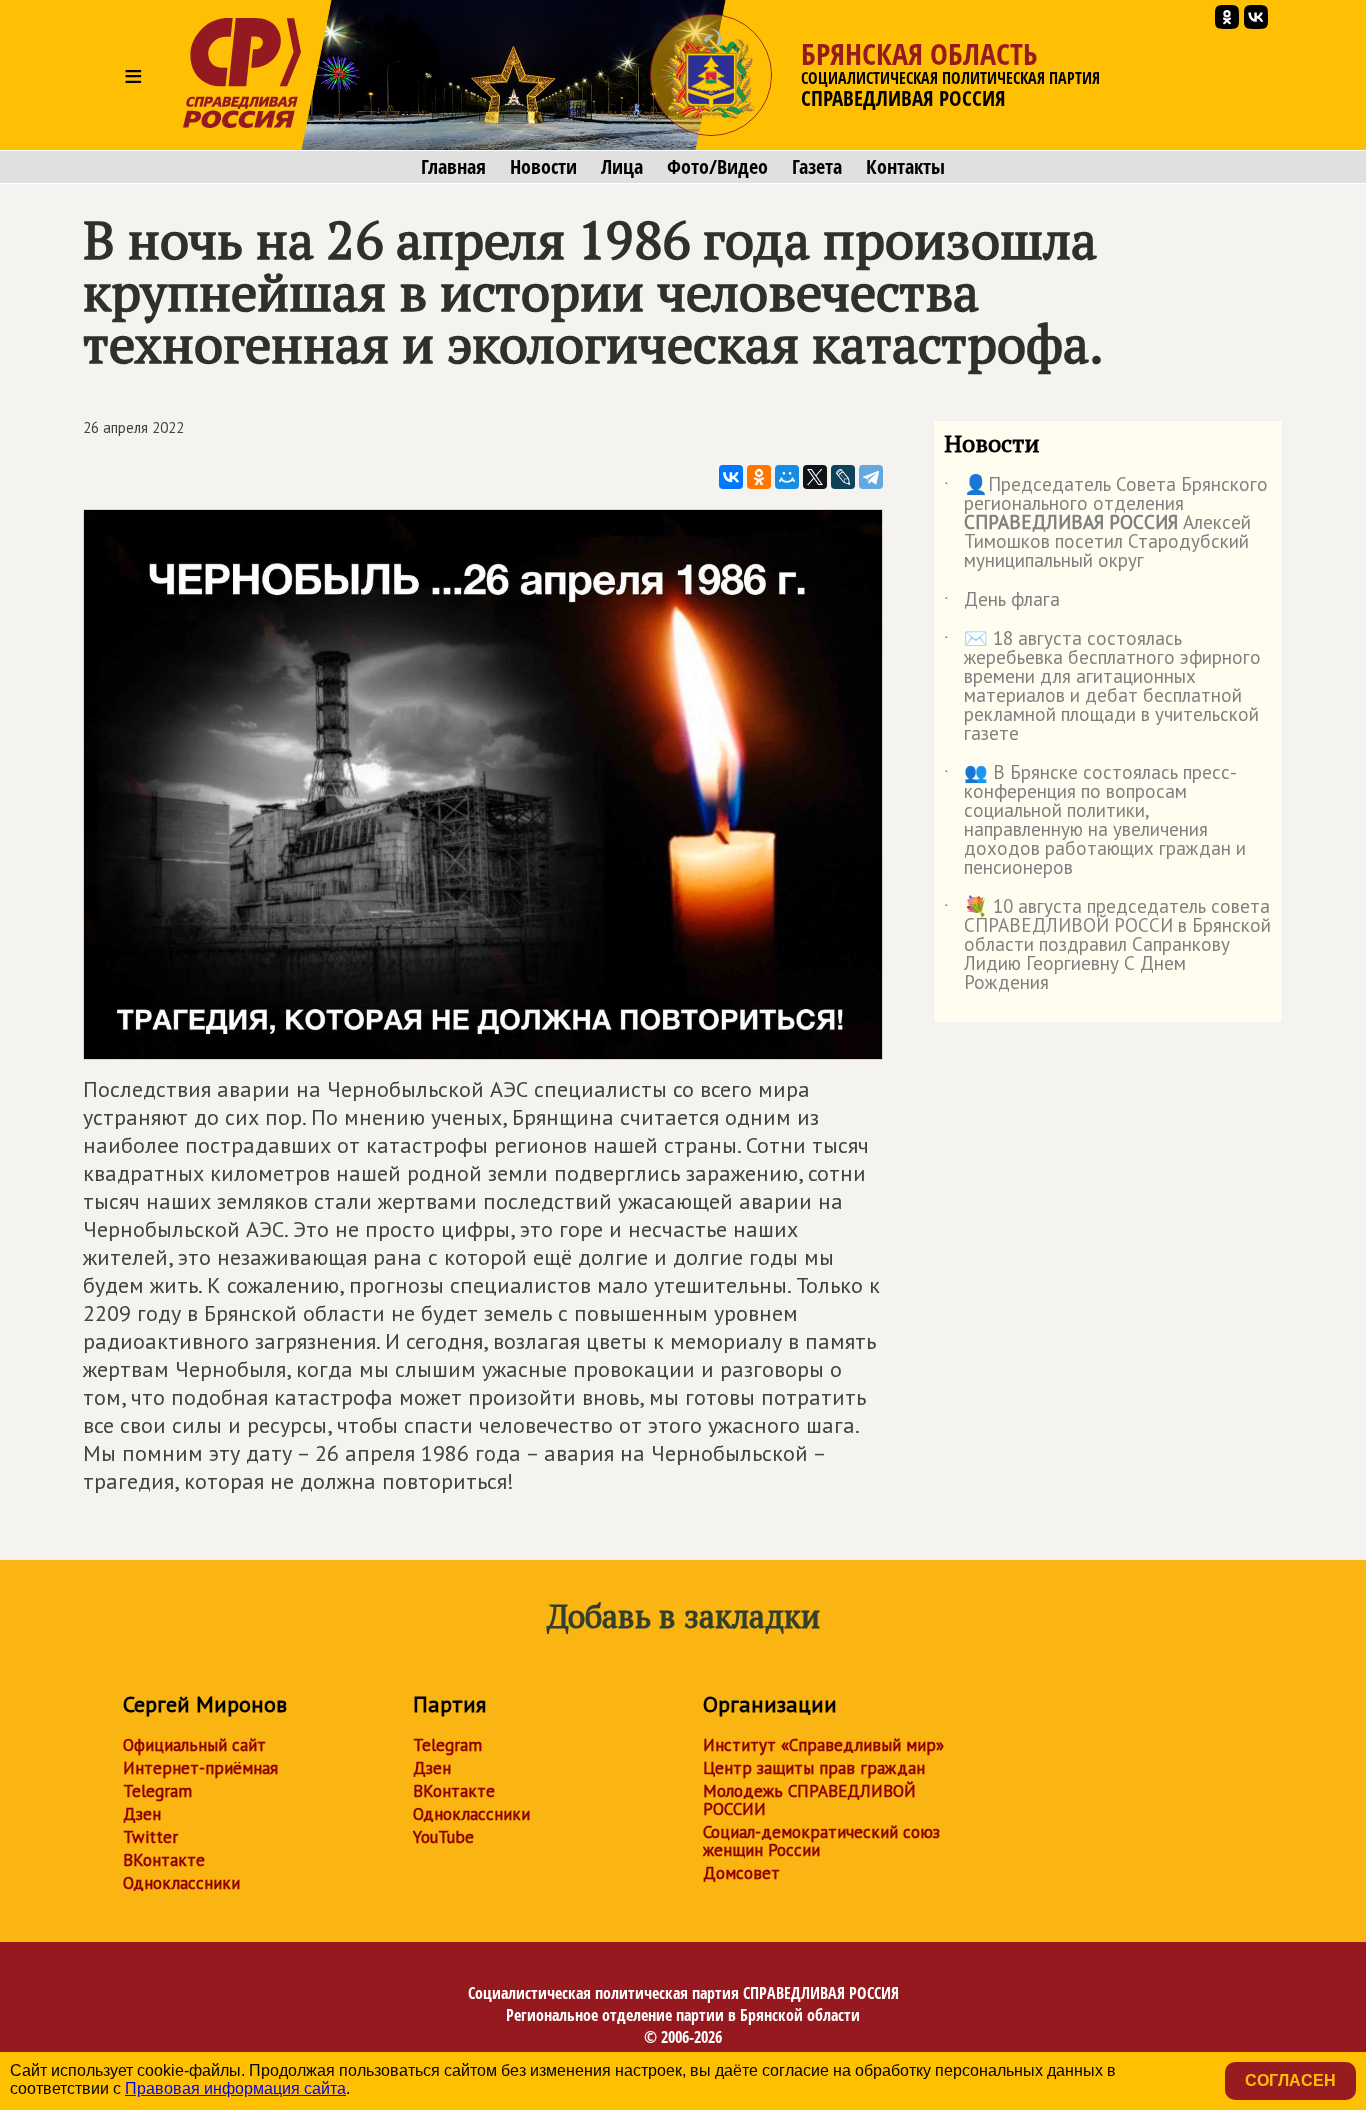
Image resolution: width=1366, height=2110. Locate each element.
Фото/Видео (717, 167)
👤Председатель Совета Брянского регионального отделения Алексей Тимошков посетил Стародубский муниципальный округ (1106, 523)
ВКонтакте (164, 1860)
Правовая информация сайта (235, 2088)
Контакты (905, 167)
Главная (453, 167)
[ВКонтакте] (731, 477)
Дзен (142, 1814)
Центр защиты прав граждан (814, 1768)
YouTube (443, 1837)
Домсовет (741, 1873)
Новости (543, 167)
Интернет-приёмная (200, 1768)
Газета (817, 167)
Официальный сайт (194, 1745)
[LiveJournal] (843, 477)
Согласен (1290, 2080)
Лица (622, 167)
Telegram (157, 1791)
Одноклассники (181, 1883)
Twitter (150, 1837)
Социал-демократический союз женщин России (821, 1841)
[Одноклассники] (759, 477)
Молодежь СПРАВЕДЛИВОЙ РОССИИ (809, 1800)
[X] (815, 477)
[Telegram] (871, 477)
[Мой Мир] (787, 477)
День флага (1002, 603)
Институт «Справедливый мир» (823, 1745)
